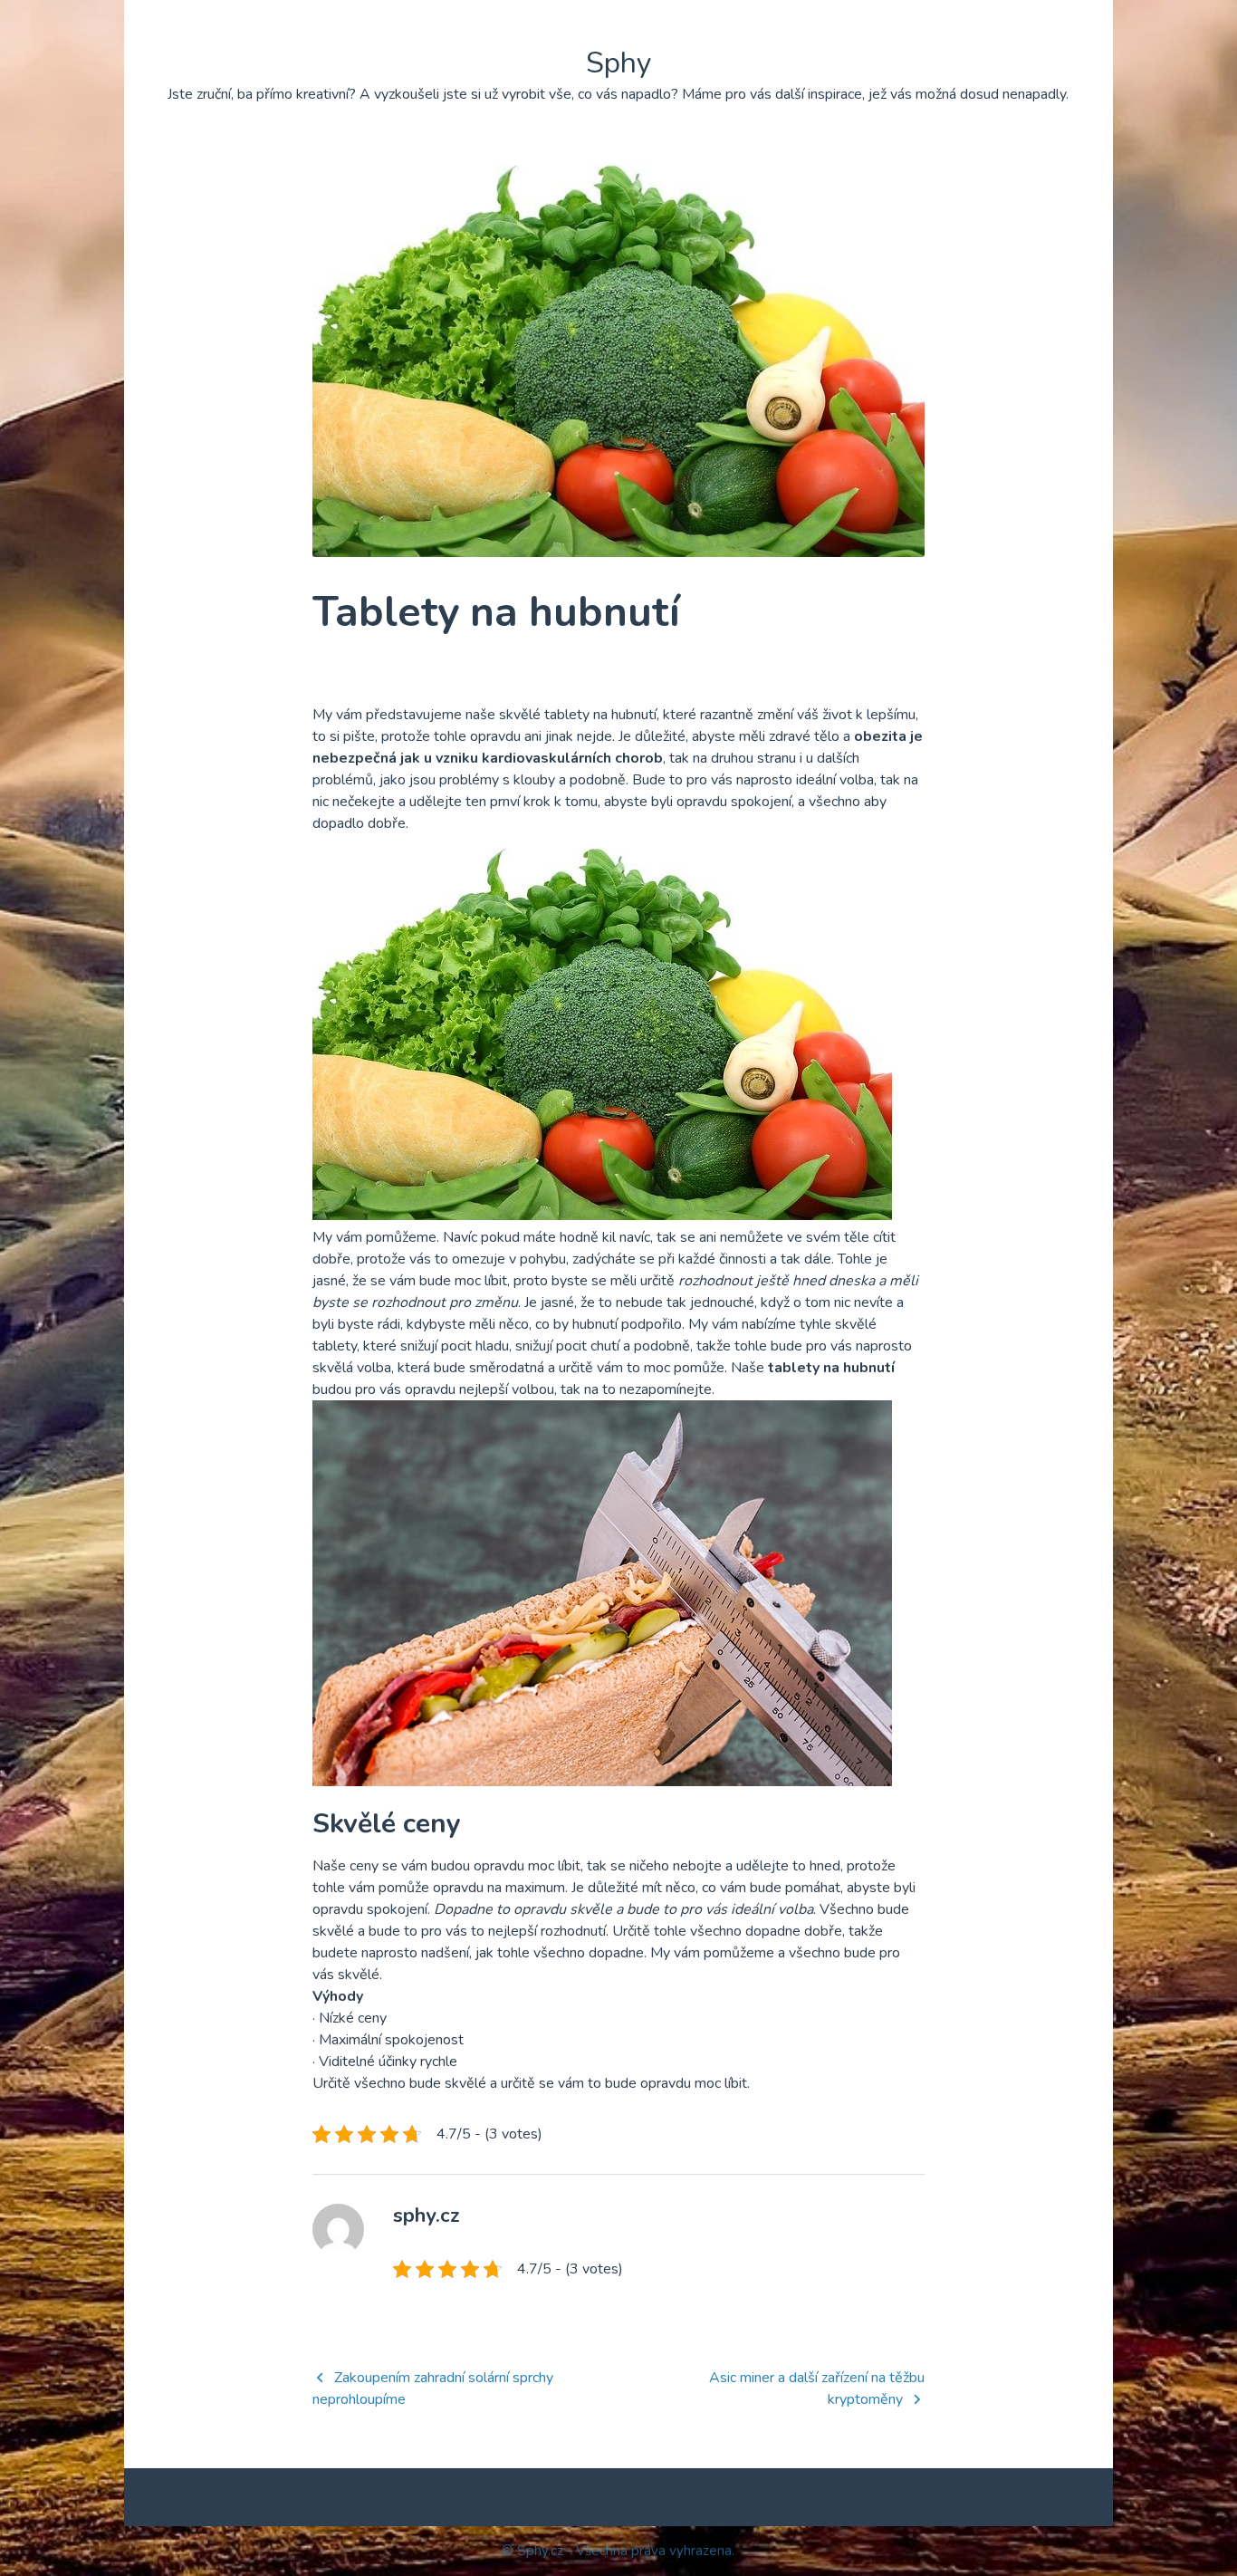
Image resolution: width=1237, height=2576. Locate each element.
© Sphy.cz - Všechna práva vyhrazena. (618, 2551)
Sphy (618, 63)
